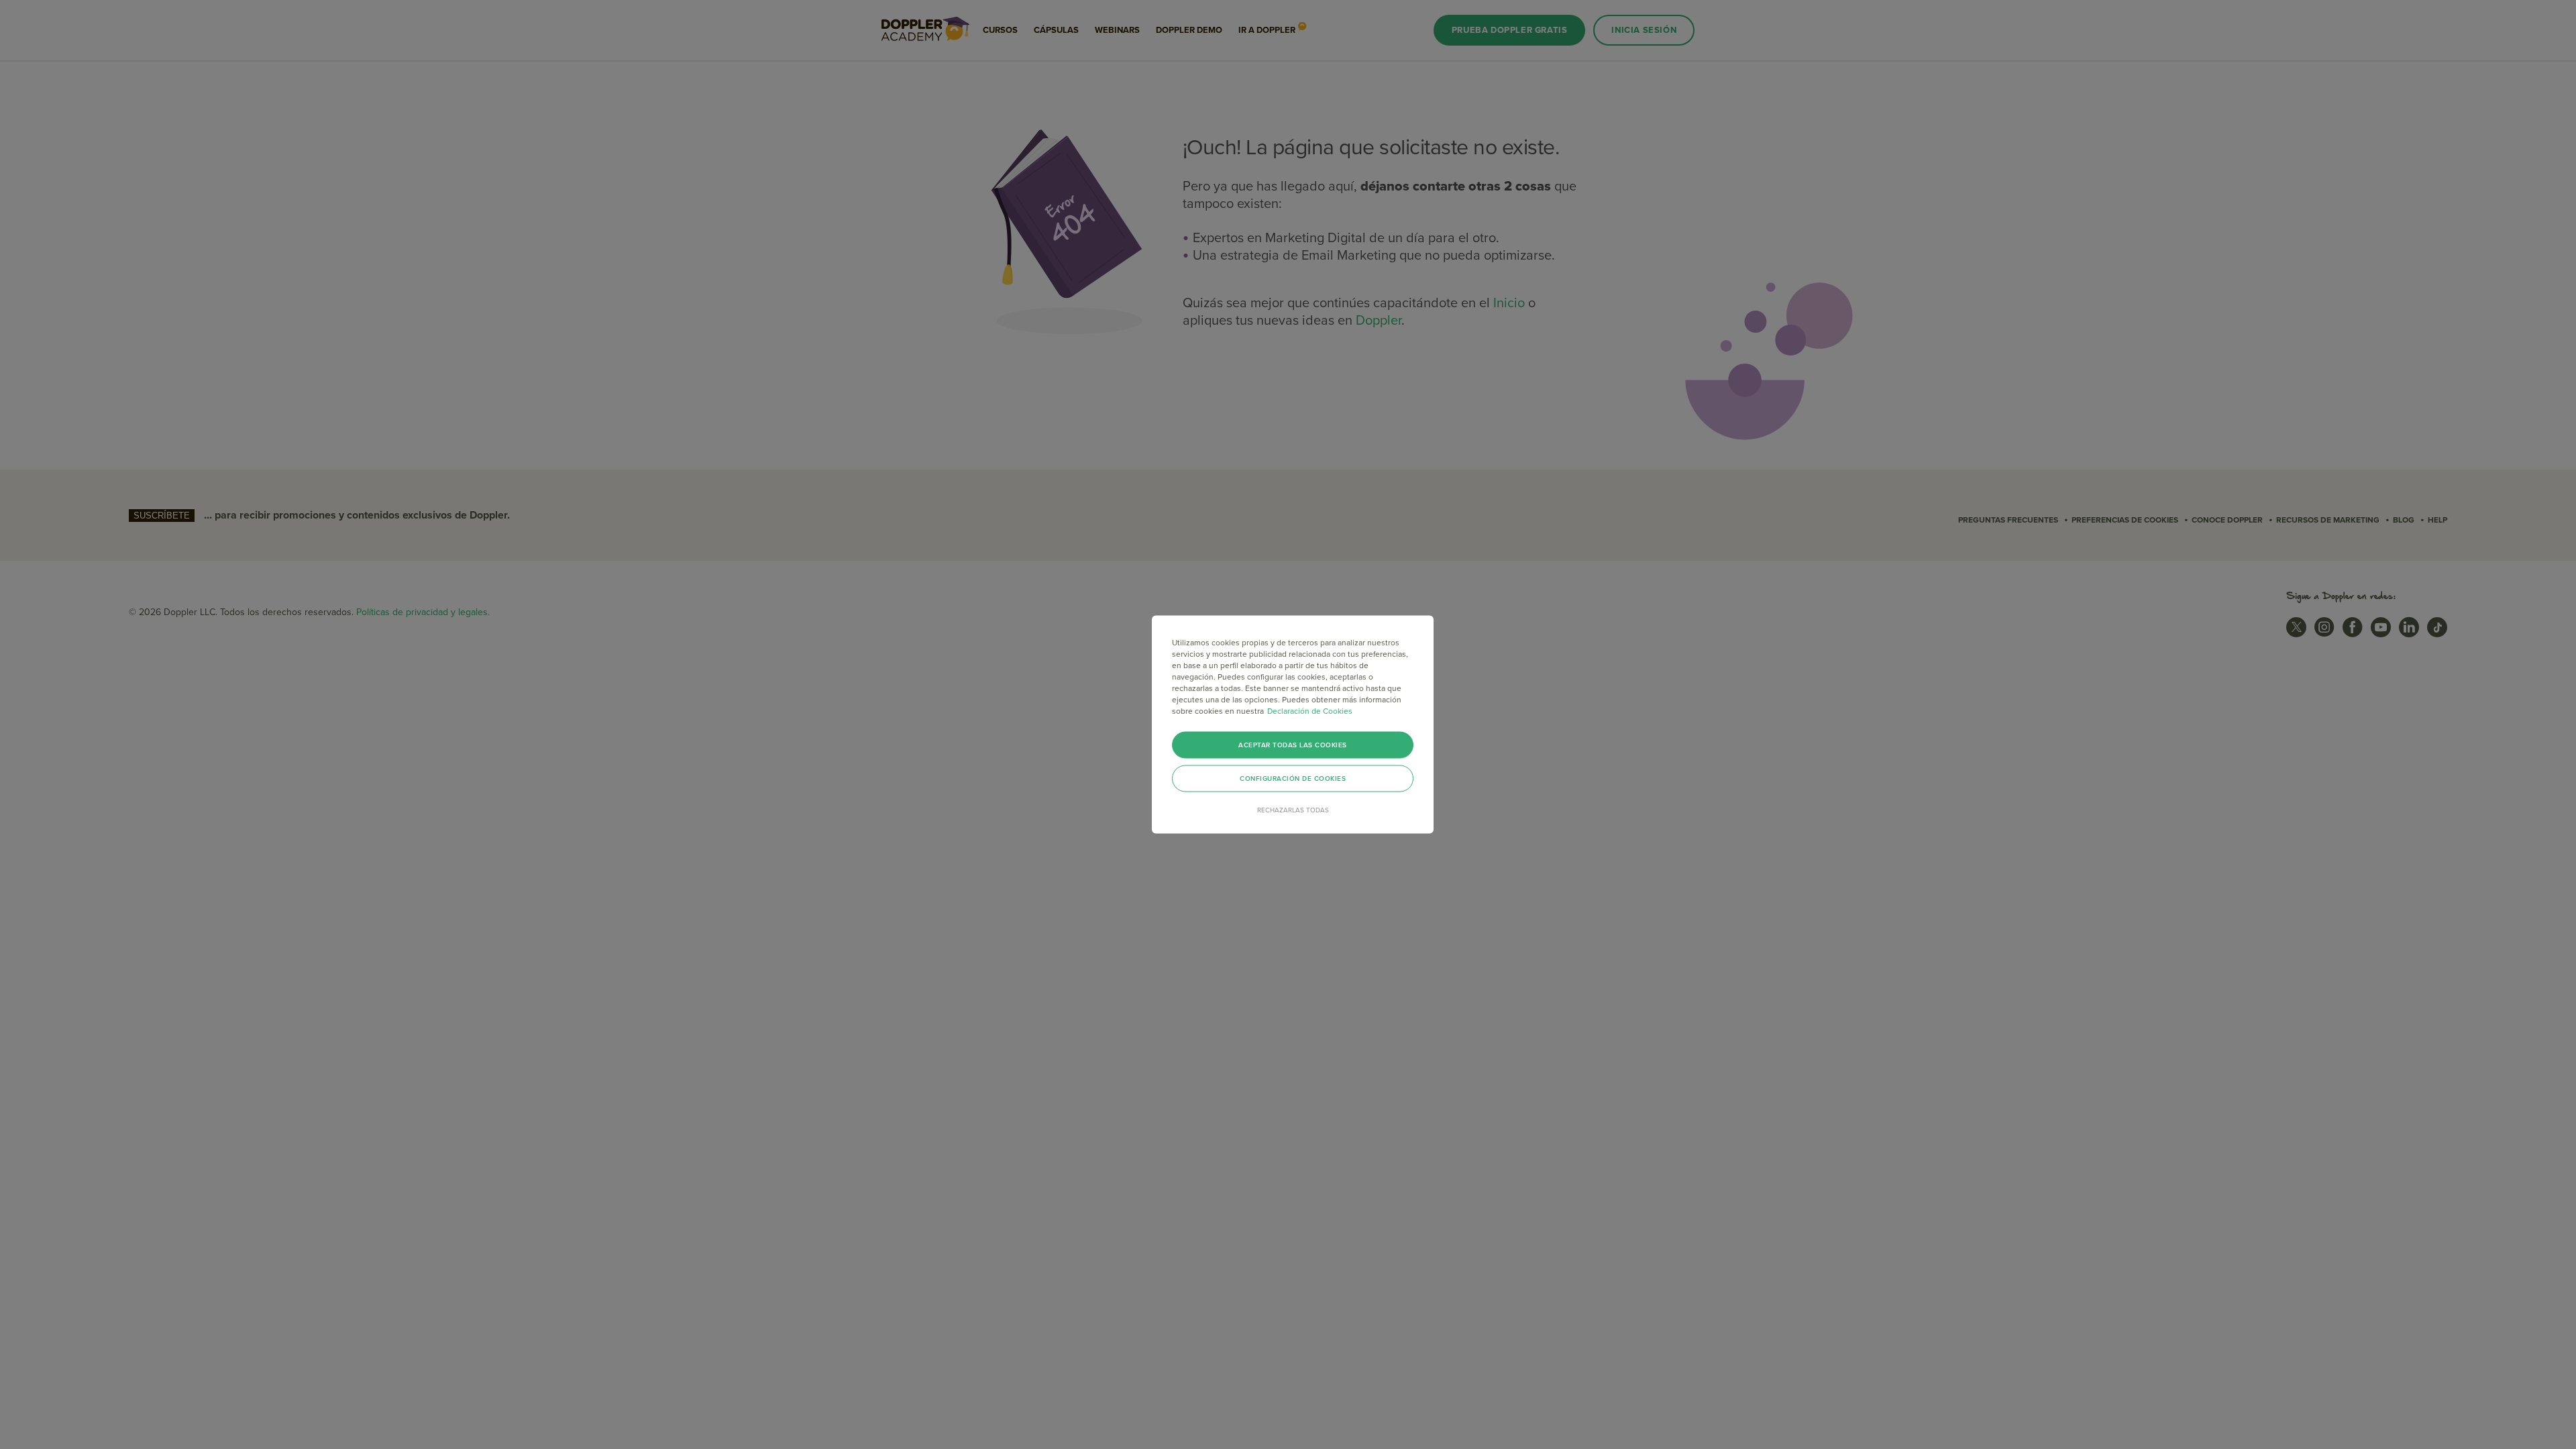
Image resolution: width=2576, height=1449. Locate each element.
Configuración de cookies (1293, 779)
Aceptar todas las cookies (1293, 745)
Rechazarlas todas (1293, 810)
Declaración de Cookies (1310, 711)
